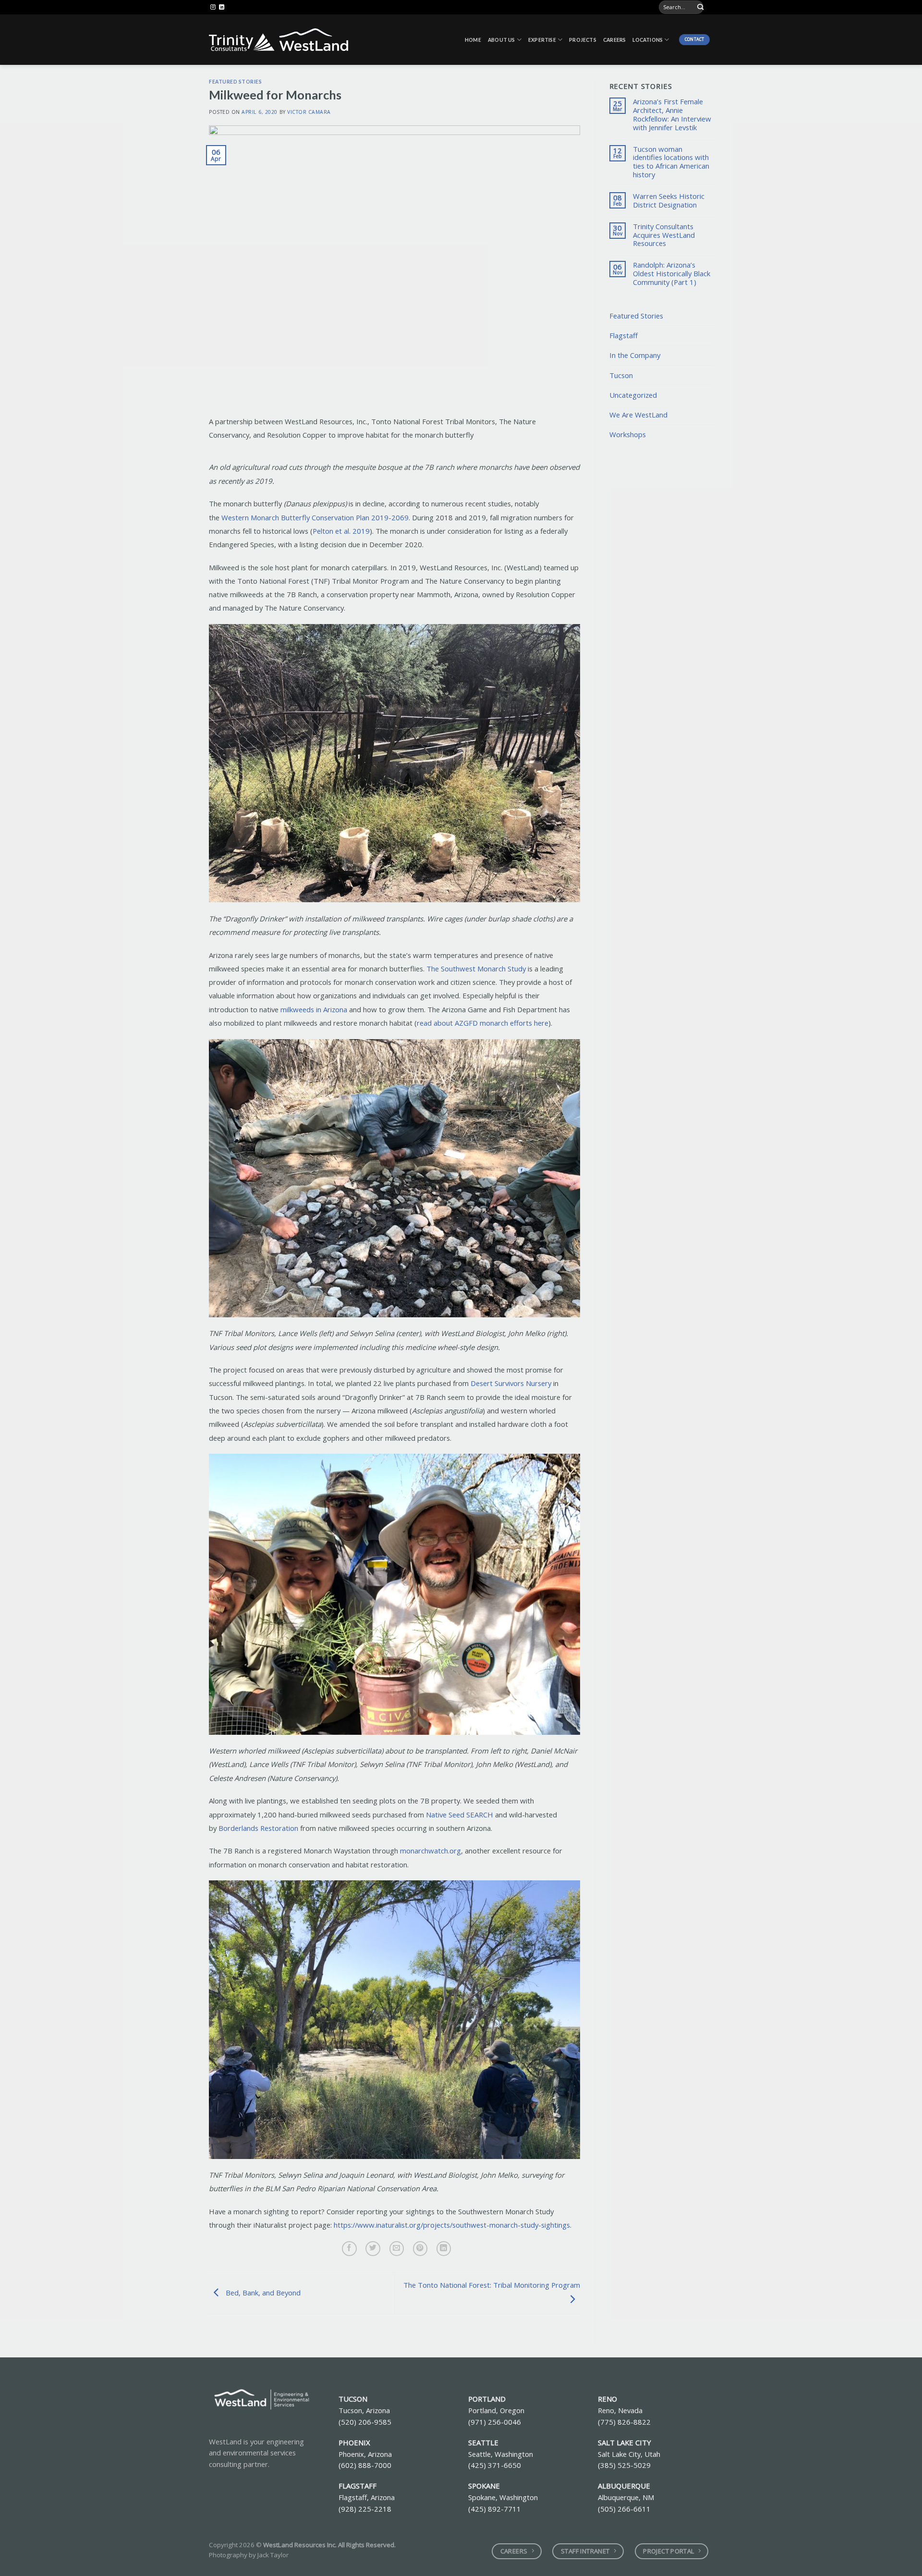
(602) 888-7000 (365, 2465)
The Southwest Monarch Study (476, 969)
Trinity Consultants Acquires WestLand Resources (664, 235)
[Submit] (701, 7)
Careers (614, 40)
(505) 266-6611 (624, 2509)
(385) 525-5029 (624, 2465)
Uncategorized (633, 395)
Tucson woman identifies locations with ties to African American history (671, 162)
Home (473, 40)
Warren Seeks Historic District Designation (669, 201)
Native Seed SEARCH (460, 1815)
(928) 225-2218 (365, 2509)
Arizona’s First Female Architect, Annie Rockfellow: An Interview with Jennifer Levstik (672, 115)
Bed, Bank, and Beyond (262, 2293)
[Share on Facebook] (349, 2249)
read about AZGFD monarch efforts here (483, 1023)
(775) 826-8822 (624, 2422)
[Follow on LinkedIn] (222, 7)
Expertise (542, 40)
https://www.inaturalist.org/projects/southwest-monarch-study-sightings (452, 2225)
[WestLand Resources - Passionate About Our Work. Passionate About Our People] (279, 40)
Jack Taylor (273, 2555)
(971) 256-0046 (495, 2422)
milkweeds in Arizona (314, 1009)
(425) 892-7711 (495, 2509)
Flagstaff (624, 335)
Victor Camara (309, 112)
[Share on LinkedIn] (444, 2249)
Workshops (628, 434)
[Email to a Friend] (397, 2249)
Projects (583, 40)
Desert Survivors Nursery (511, 1383)
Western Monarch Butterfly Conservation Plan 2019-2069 (315, 517)
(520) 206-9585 (365, 2422)
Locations (648, 40)
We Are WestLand (638, 415)
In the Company (635, 355)
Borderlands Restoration (258, 1828)
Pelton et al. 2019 (341, 531)
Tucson (621, 375)
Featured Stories (235, 82)
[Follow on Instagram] (213, 7)
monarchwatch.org (431, 1851)
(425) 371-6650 (495, 2465)
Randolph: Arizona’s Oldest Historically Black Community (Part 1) (672, 274)
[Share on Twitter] (373, 2249)
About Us (502, 40)
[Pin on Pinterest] (420, 2249)
